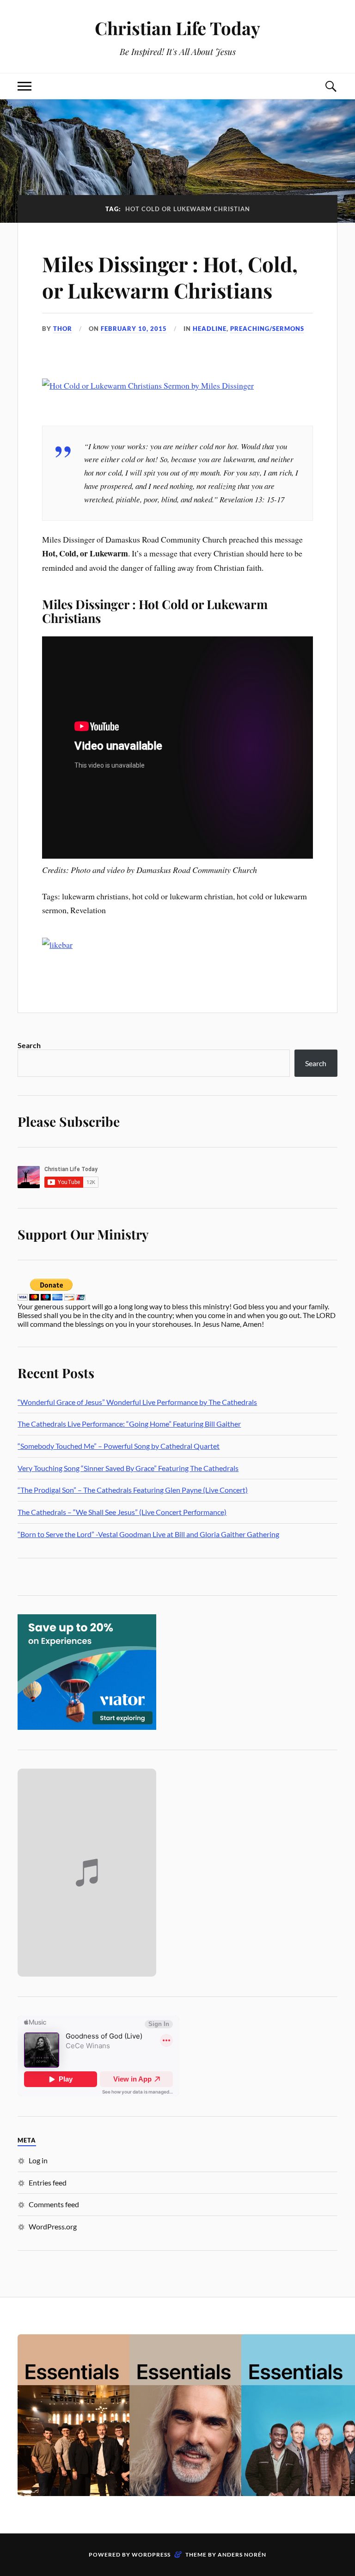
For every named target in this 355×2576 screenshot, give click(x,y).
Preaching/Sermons (267, 329)
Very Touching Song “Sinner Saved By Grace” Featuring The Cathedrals (128, 1468)
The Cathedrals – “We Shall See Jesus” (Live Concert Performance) (122, 1512)
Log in (38, 2160)
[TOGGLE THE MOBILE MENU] (24, 86)
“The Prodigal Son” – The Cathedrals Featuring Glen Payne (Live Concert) (133, 1490)
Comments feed (54, 2204)
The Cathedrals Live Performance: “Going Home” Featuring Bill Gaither (129, 1424)
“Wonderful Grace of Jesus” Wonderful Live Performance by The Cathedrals (137, 1402)
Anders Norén (242, 2555)
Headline (210, 329)
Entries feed (48, 2182)
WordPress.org (53, 2226)
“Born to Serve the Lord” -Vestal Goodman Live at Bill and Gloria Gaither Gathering (148, 1534)
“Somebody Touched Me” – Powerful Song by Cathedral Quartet (119, 1446)
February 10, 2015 (134, 329)
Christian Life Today (177, 28)
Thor (63, 329)
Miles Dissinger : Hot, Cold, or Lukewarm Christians (170, 277)
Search (29, 1045)
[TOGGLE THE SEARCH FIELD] (331, 86)
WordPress (151, 2555)
